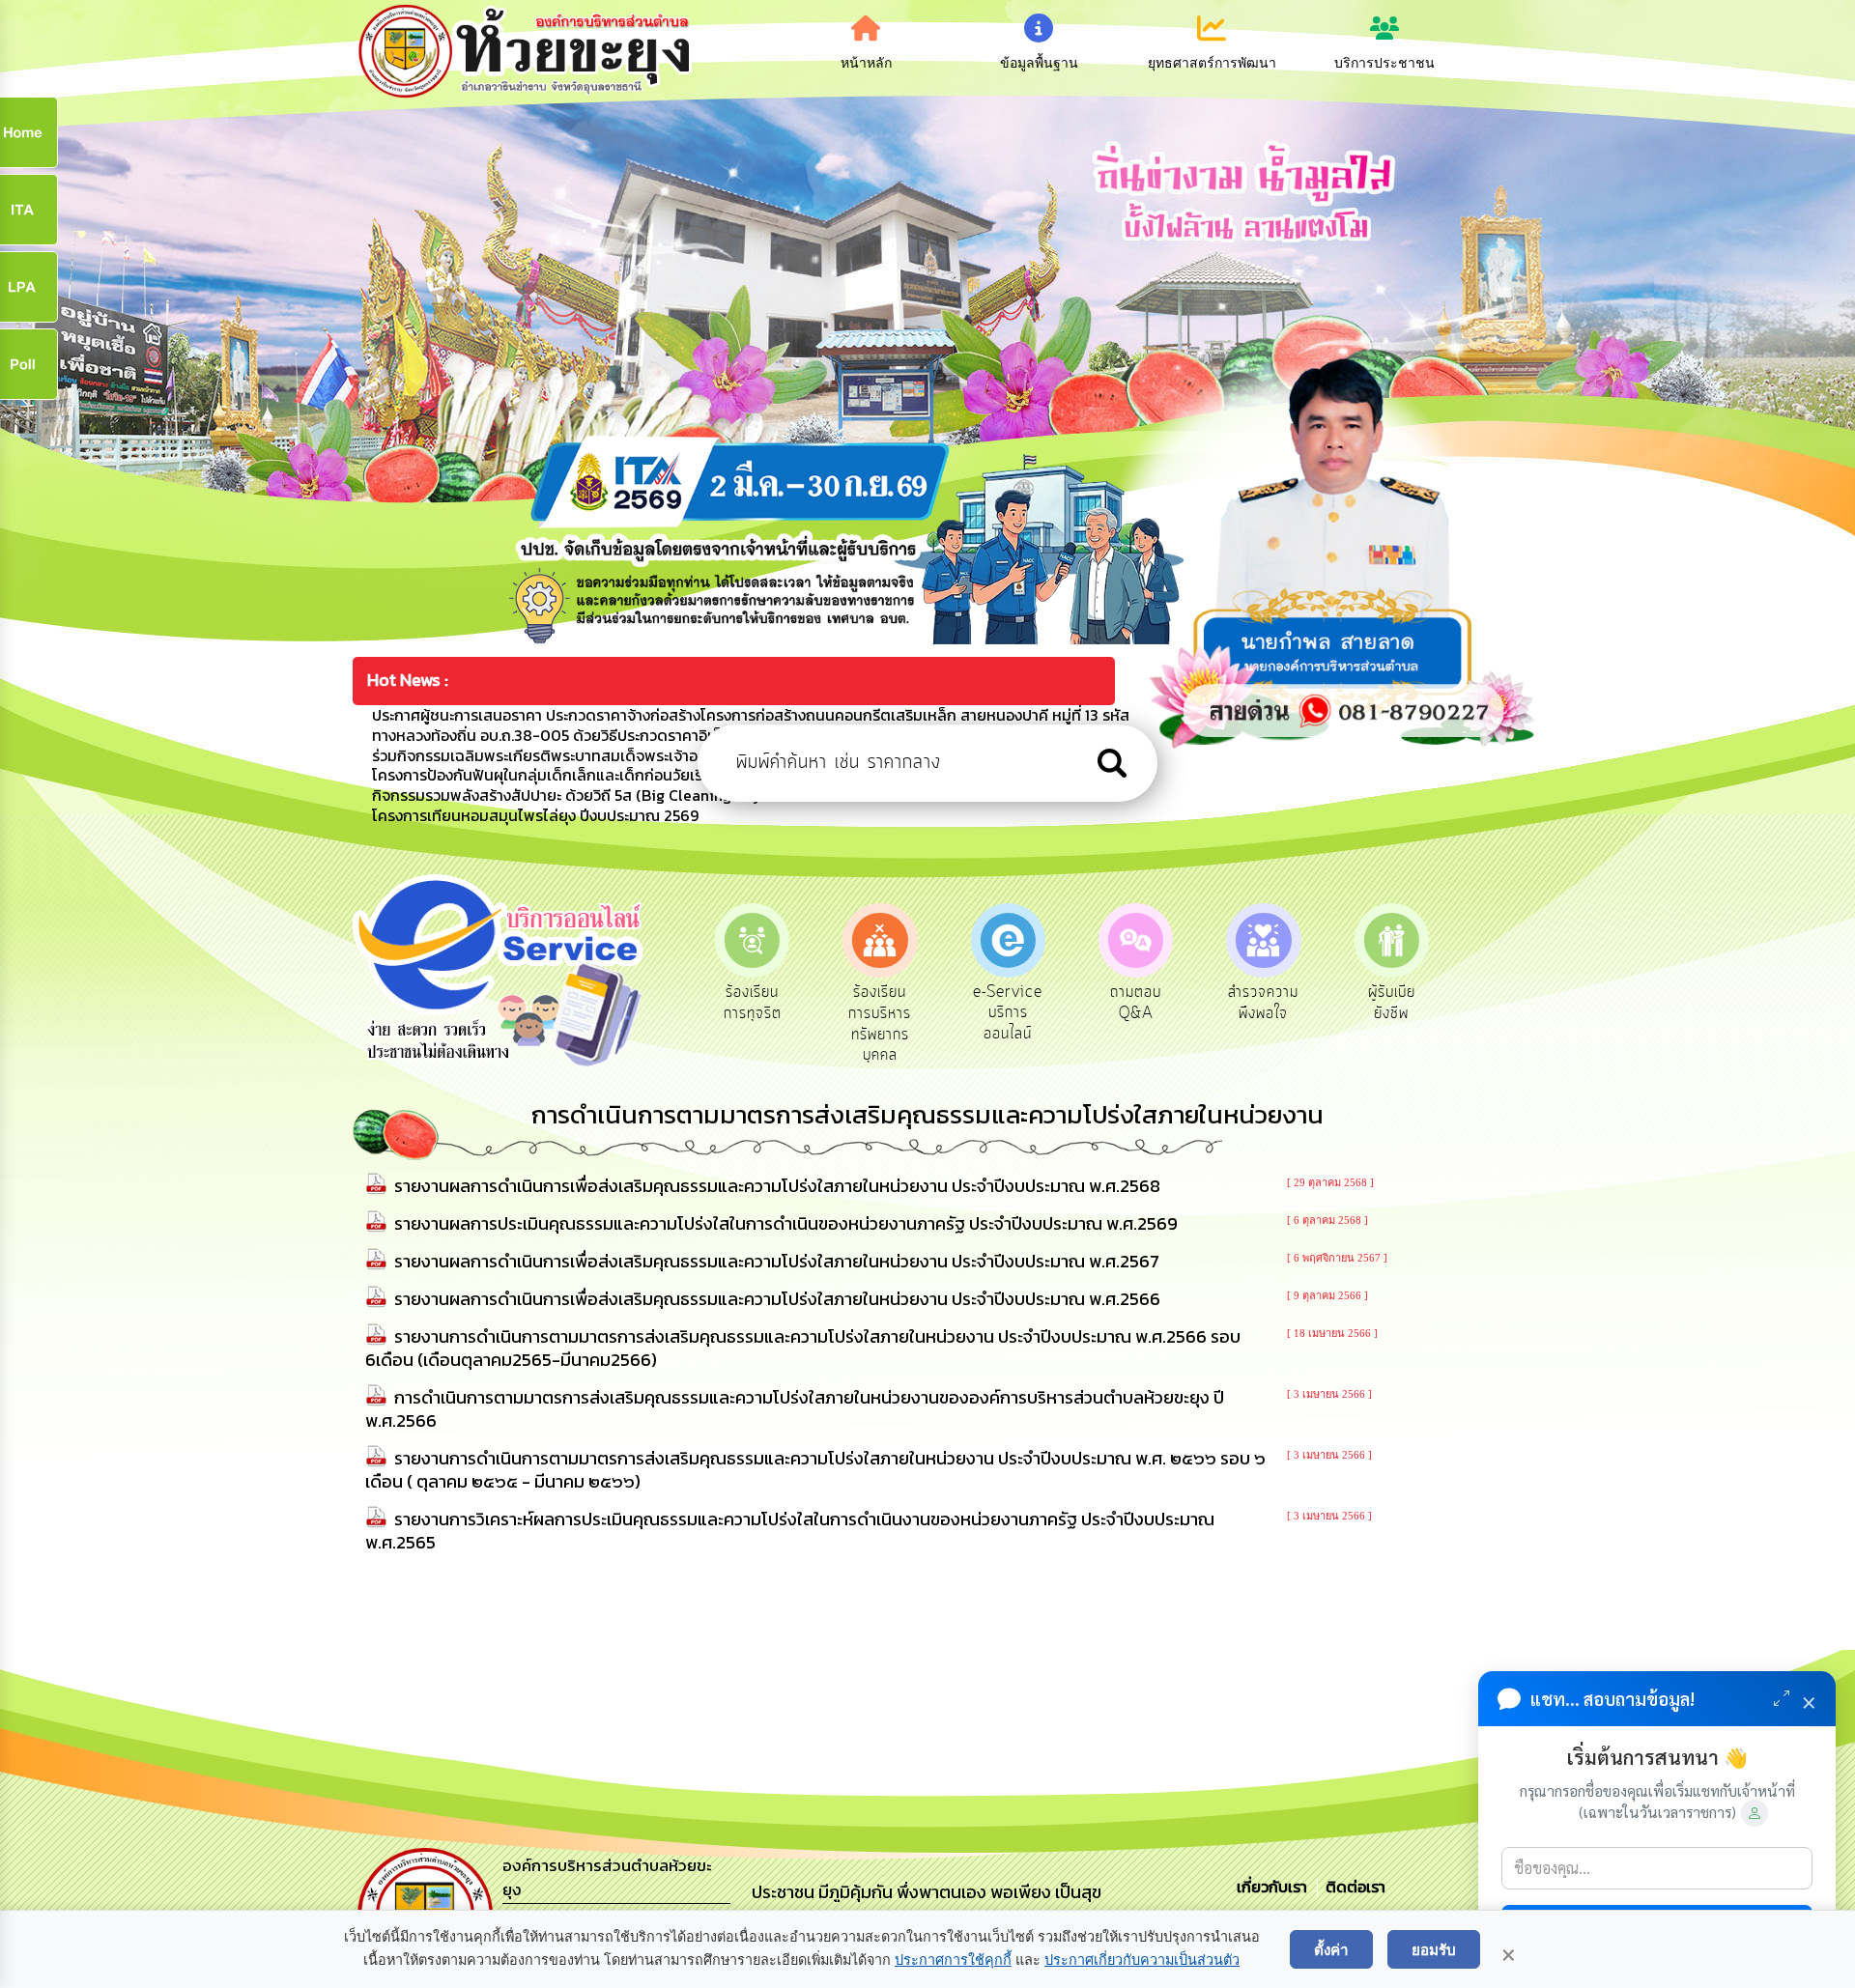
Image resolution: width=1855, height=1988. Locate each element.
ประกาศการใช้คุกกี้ (953, 1960)
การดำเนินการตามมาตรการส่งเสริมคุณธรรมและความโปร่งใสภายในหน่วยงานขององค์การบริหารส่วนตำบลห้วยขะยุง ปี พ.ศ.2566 (795, 1409)
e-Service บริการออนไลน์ (880, 1013)
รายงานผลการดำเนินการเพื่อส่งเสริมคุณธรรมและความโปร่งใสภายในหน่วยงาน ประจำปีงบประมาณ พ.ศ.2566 (777, 1299)
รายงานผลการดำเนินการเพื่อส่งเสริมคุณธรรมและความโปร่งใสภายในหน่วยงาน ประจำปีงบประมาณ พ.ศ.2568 (777, 1186)
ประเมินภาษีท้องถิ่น (1392, 1003)
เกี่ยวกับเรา (1274, 1887)
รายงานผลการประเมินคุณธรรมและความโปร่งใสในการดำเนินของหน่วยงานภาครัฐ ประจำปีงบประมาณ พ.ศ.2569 (786, 1223)
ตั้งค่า (1331, 1949)
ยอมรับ (1434, 1949)
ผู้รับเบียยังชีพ (1263, 1003)
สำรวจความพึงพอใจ (1136, 1003)
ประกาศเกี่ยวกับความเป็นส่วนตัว (1142, 1960)
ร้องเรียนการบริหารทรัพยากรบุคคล (752, 1023)
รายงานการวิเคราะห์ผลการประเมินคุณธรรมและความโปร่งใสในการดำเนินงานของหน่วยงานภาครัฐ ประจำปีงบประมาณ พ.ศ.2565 (790, 1531)
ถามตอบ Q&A (1008, 1003)
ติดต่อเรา (1352, 1887)
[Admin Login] (1755, 1813)
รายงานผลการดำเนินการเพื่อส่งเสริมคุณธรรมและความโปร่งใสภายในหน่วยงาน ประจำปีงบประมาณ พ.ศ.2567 (777, 1261)
